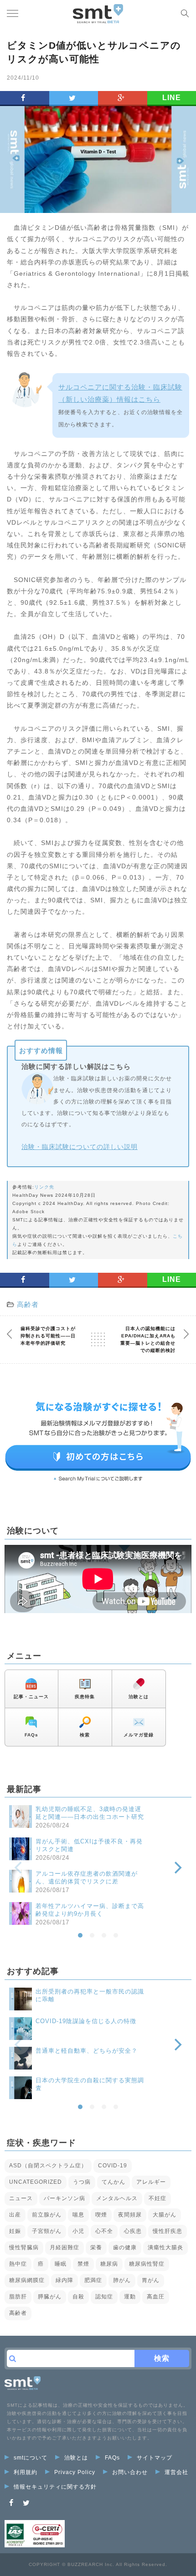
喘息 (78, 2215)
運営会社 (176, 2472)
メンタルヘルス (117, 2198)
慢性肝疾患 (168, 2231)
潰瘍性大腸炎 (165, 2247)
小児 (78, 2231)
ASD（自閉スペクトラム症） (48, 2166)
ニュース (21, 2198)
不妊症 (157, 2198)
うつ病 (82, 2182)
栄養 (96, 2247)
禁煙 (83, 2264)
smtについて (31, 2458)
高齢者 (28, 1304)
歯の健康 (125, 2247)
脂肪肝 (18, 2297)
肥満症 (93, 2280)
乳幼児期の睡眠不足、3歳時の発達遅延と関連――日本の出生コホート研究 (90, 1813)
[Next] (177, 1867)
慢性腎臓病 (24, 2247)
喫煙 (101, 2215)
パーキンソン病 (64, 2198)
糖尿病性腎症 (147, 2264)
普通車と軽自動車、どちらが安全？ (87, 2051)
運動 (130, 2297)
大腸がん (165, 2215)
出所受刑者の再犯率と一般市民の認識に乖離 (90, 1995)
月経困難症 (64, 2247)
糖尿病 (109, 2264)
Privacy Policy (75, 2472)
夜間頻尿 (130, 2215)
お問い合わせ (130, 2472)
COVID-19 (113, 2166)
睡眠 (61, 2264)
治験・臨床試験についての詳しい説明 (80, 1147)
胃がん (151, 2280)
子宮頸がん (47, 2231)
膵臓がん (50, 2297)
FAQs (31, 1735)
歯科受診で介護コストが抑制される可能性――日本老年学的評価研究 (48, 1336)
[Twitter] (26, 2503)
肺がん (122, 2280)
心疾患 (133, 2231)
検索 (85, 1735)
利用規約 (26, 2472)
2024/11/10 (23, 78)
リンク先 (44, 1187)
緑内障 (64, 2280)
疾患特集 (85, 1697)
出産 (15, 2215)
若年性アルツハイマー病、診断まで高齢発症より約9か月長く (90, 1910)
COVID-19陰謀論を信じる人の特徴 (86, 2021)
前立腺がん (47, 2215)
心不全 (104, 2231)
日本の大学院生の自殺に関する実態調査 (90, 2084)
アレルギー (151, 2182)
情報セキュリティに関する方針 (55, 2487)
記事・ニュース (31, 1697)
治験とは (139, 1697)
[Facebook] (11, 2503)
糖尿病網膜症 (27, 2280)
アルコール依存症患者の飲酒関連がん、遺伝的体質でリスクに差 (87, 1878)
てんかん (113, 2182)
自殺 (78, 2297)
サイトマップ (155, 2458)
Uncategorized (36, 2182)
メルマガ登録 (139, 1735)
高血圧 (156, 2297)
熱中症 (18, 2264)
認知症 (104, 2297)
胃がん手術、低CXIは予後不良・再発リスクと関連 (89, 1845)
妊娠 (15, 2231)
